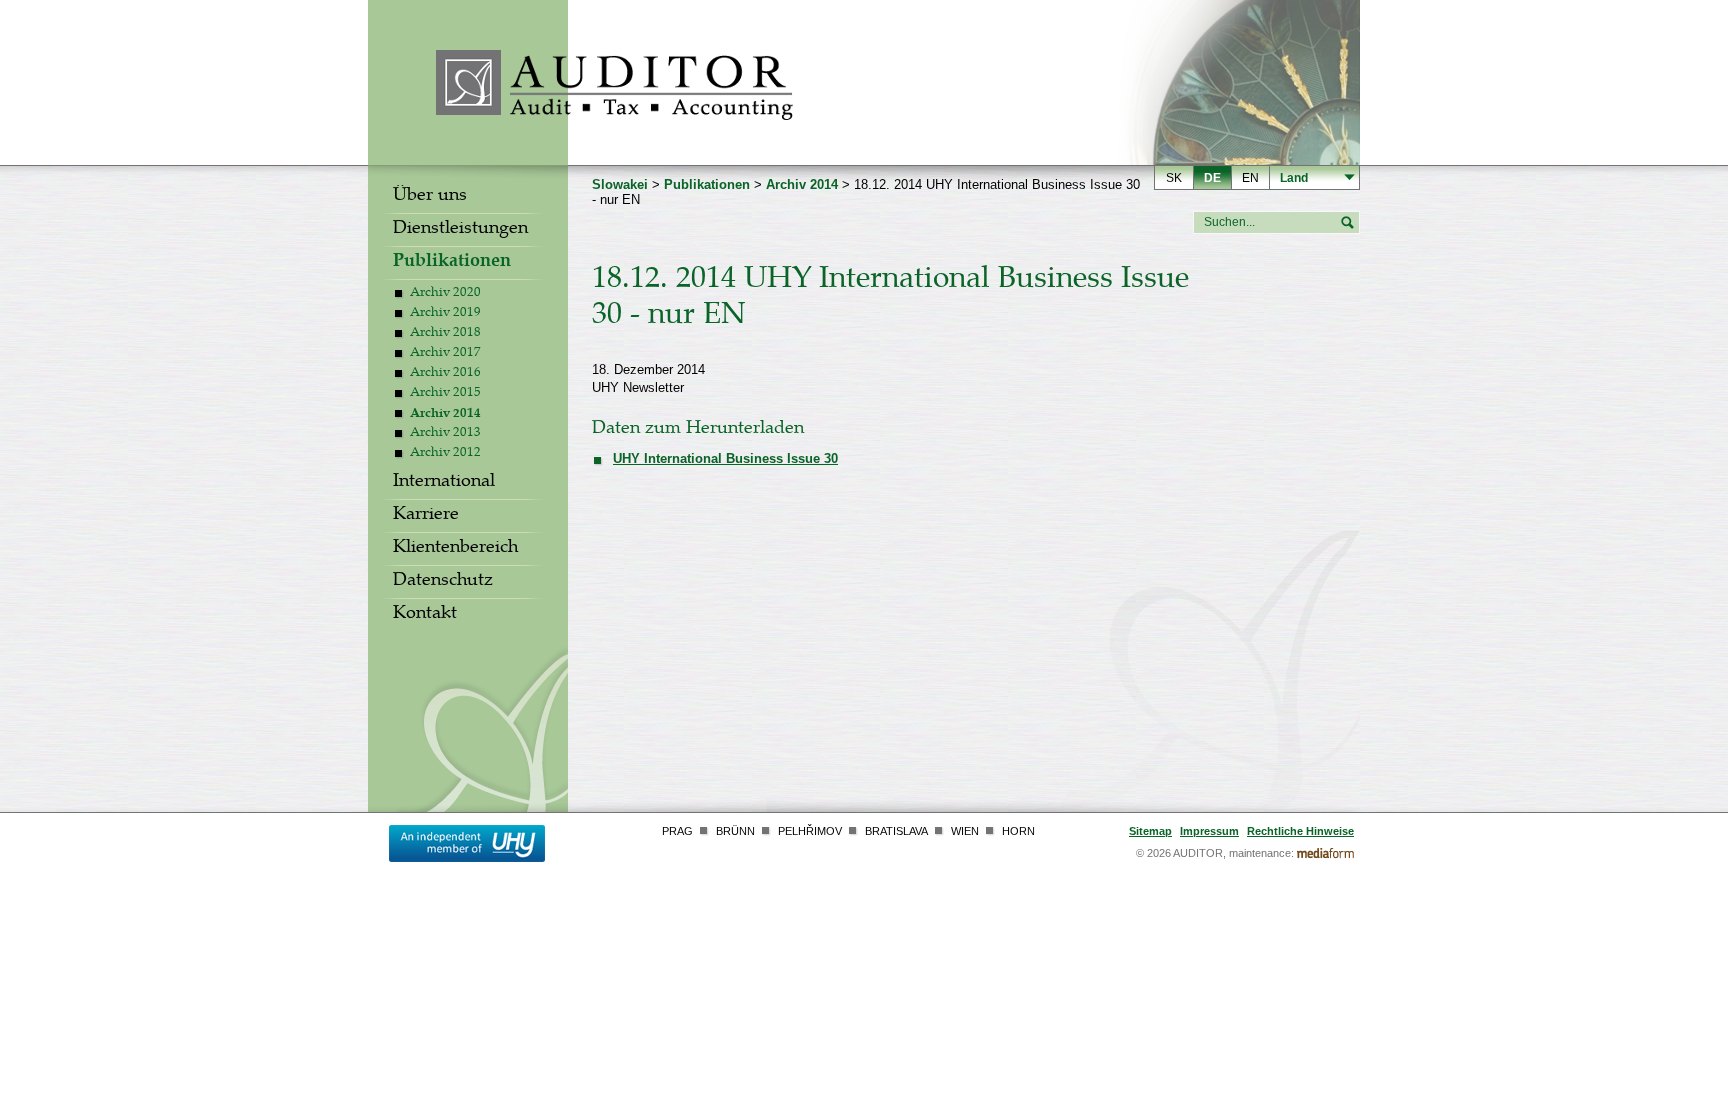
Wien (965, 831)
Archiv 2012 (445, 454)
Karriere (426, 516)
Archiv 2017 (445, 354)
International (444, 483)
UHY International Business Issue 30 (725, 458)
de (1212, 178)
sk (1174, 178)
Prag (677, 831)
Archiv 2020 (445, 294)
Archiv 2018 (445, 334)
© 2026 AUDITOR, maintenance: (1215, 853)
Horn (1018, 831)
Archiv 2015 (445, 394)
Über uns (430, 197)
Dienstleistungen (460, 230)
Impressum (1209, 831)
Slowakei (620, 184)
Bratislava (896, 831)
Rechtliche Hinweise (1300, 831)
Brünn (735, 831)
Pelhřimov (810, 831)
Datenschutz (443, 582)
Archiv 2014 (445, 414)
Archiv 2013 (445, 434)
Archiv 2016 (445, 374)
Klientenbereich (455, 549)
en (1250, 178)
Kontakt (425, 615)
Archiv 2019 (445, 314)
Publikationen (452, 263)
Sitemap (1150, 831)
